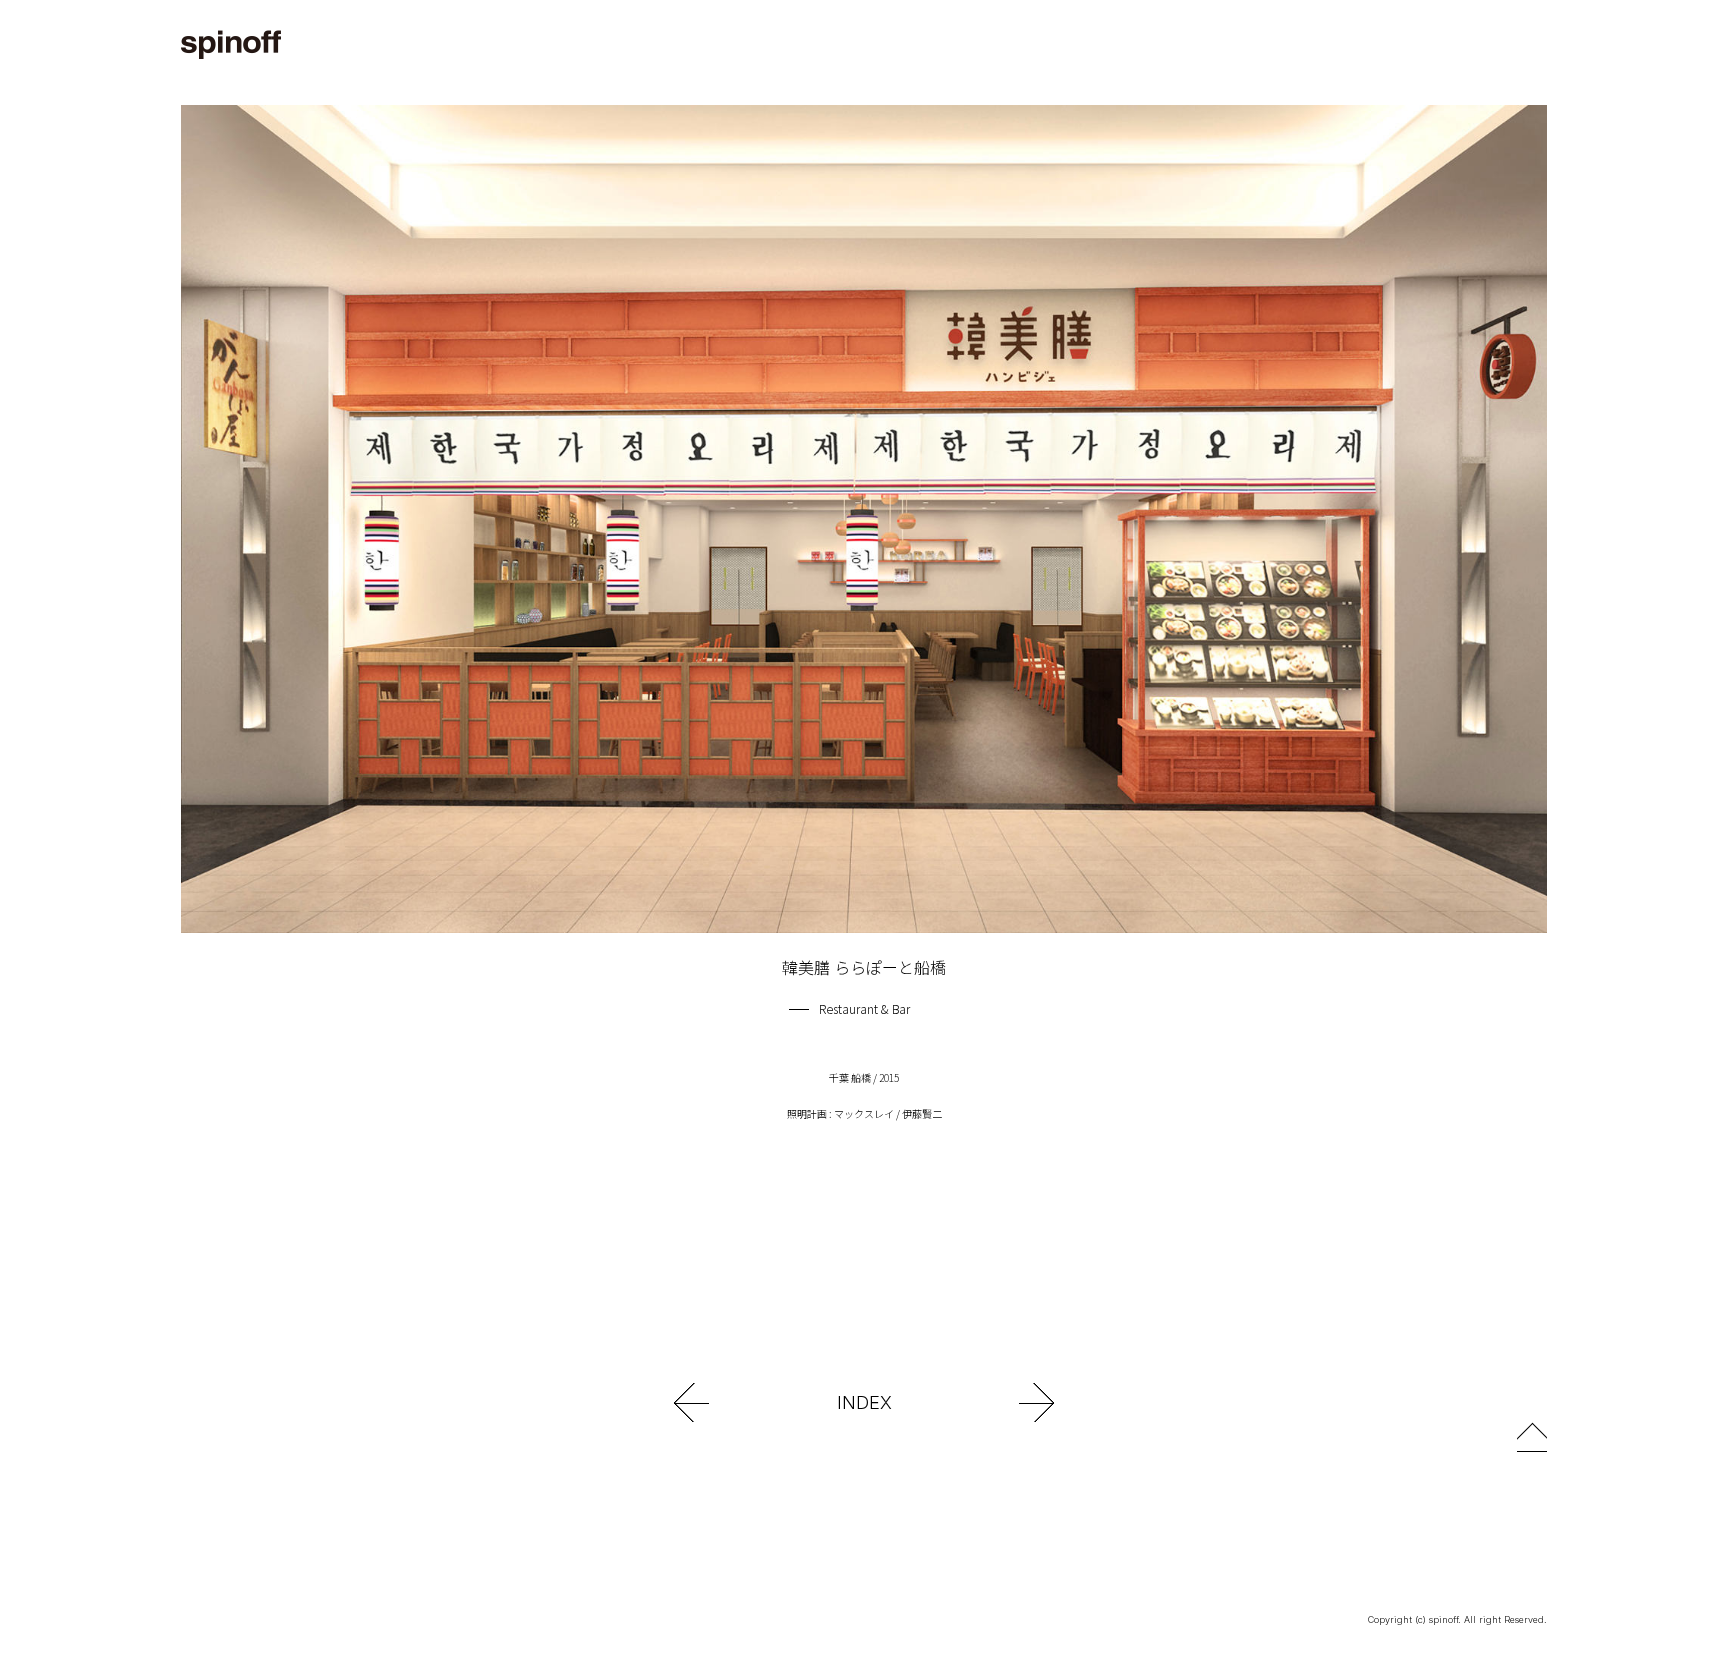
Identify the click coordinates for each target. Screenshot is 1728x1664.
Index (864, 1402)
